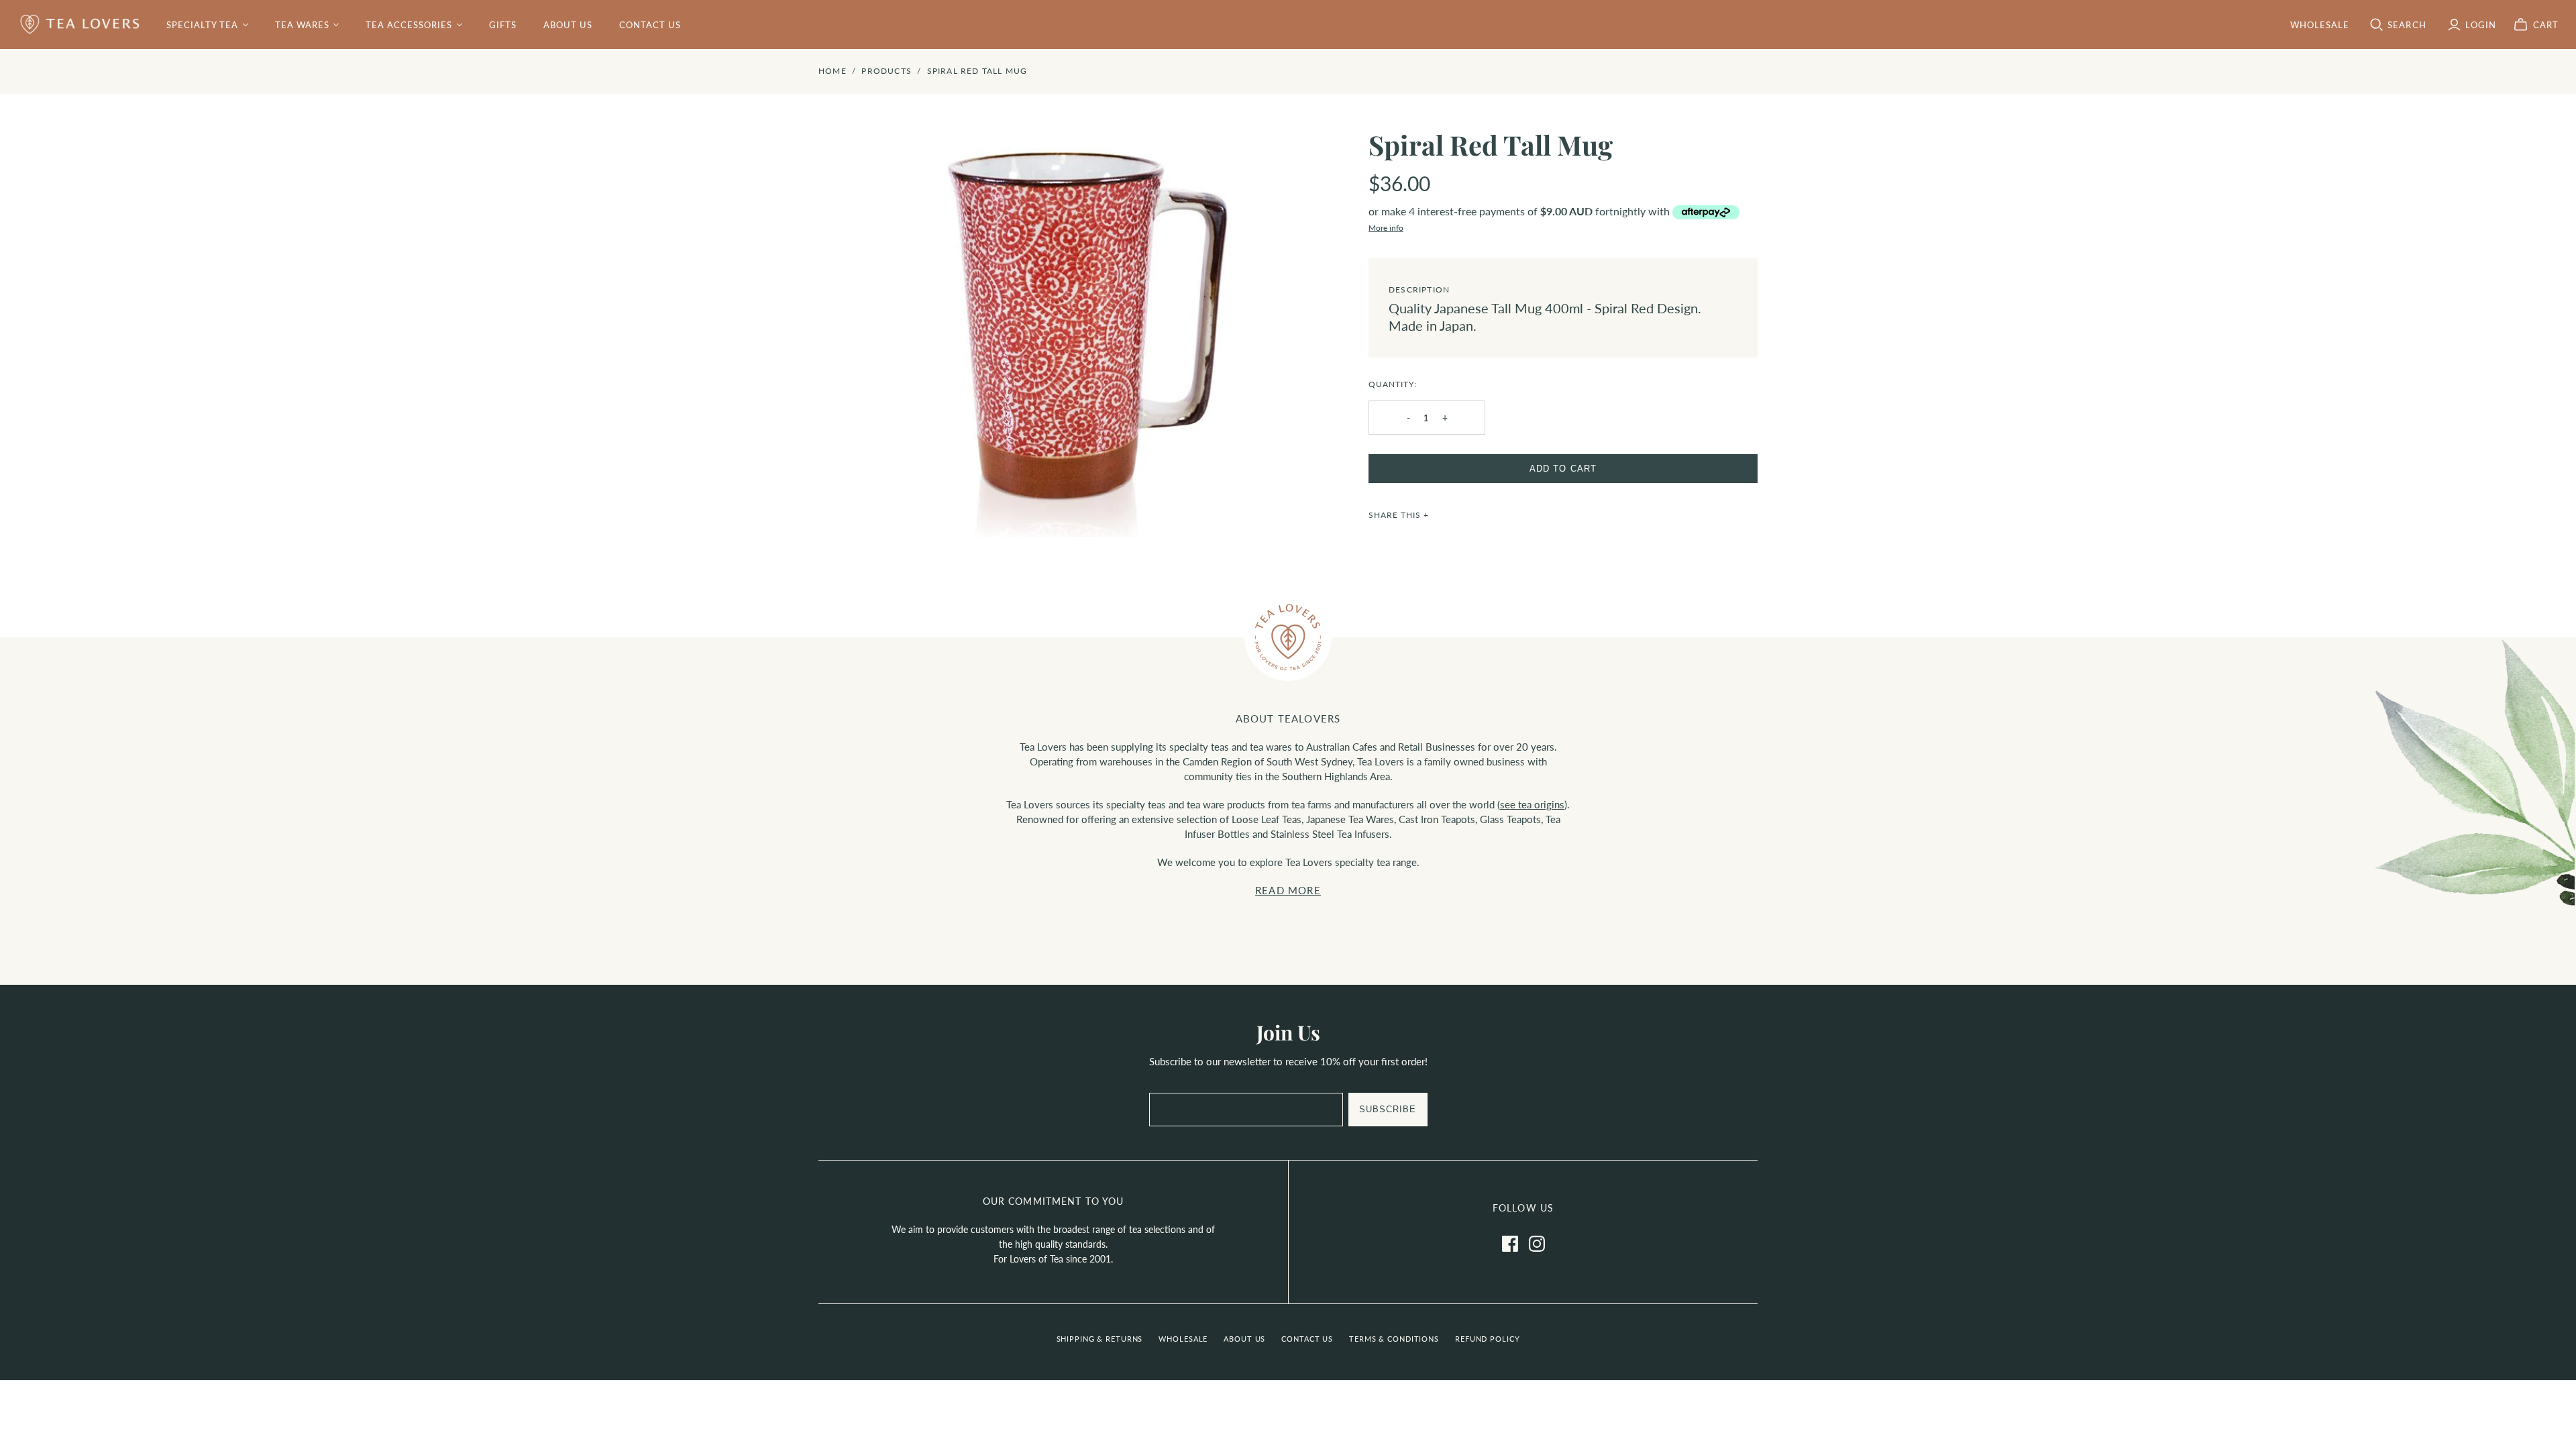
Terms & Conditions (1394, 1339)
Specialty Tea (203, 25)
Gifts (503, 25)
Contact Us (650, 25)
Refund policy (1487, 1339)
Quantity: (1393, 384)
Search (2407, 25)
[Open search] (2377, 25)
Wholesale (1183, 1339)
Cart (2546, 25)
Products (887, 71)
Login (2481, 25)
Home (833, 71)
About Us (568, 25)
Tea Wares (302, 25)
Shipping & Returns (1100, 1339)
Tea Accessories (409, 25)
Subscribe (1388, 1109)
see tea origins (1532, 804)
